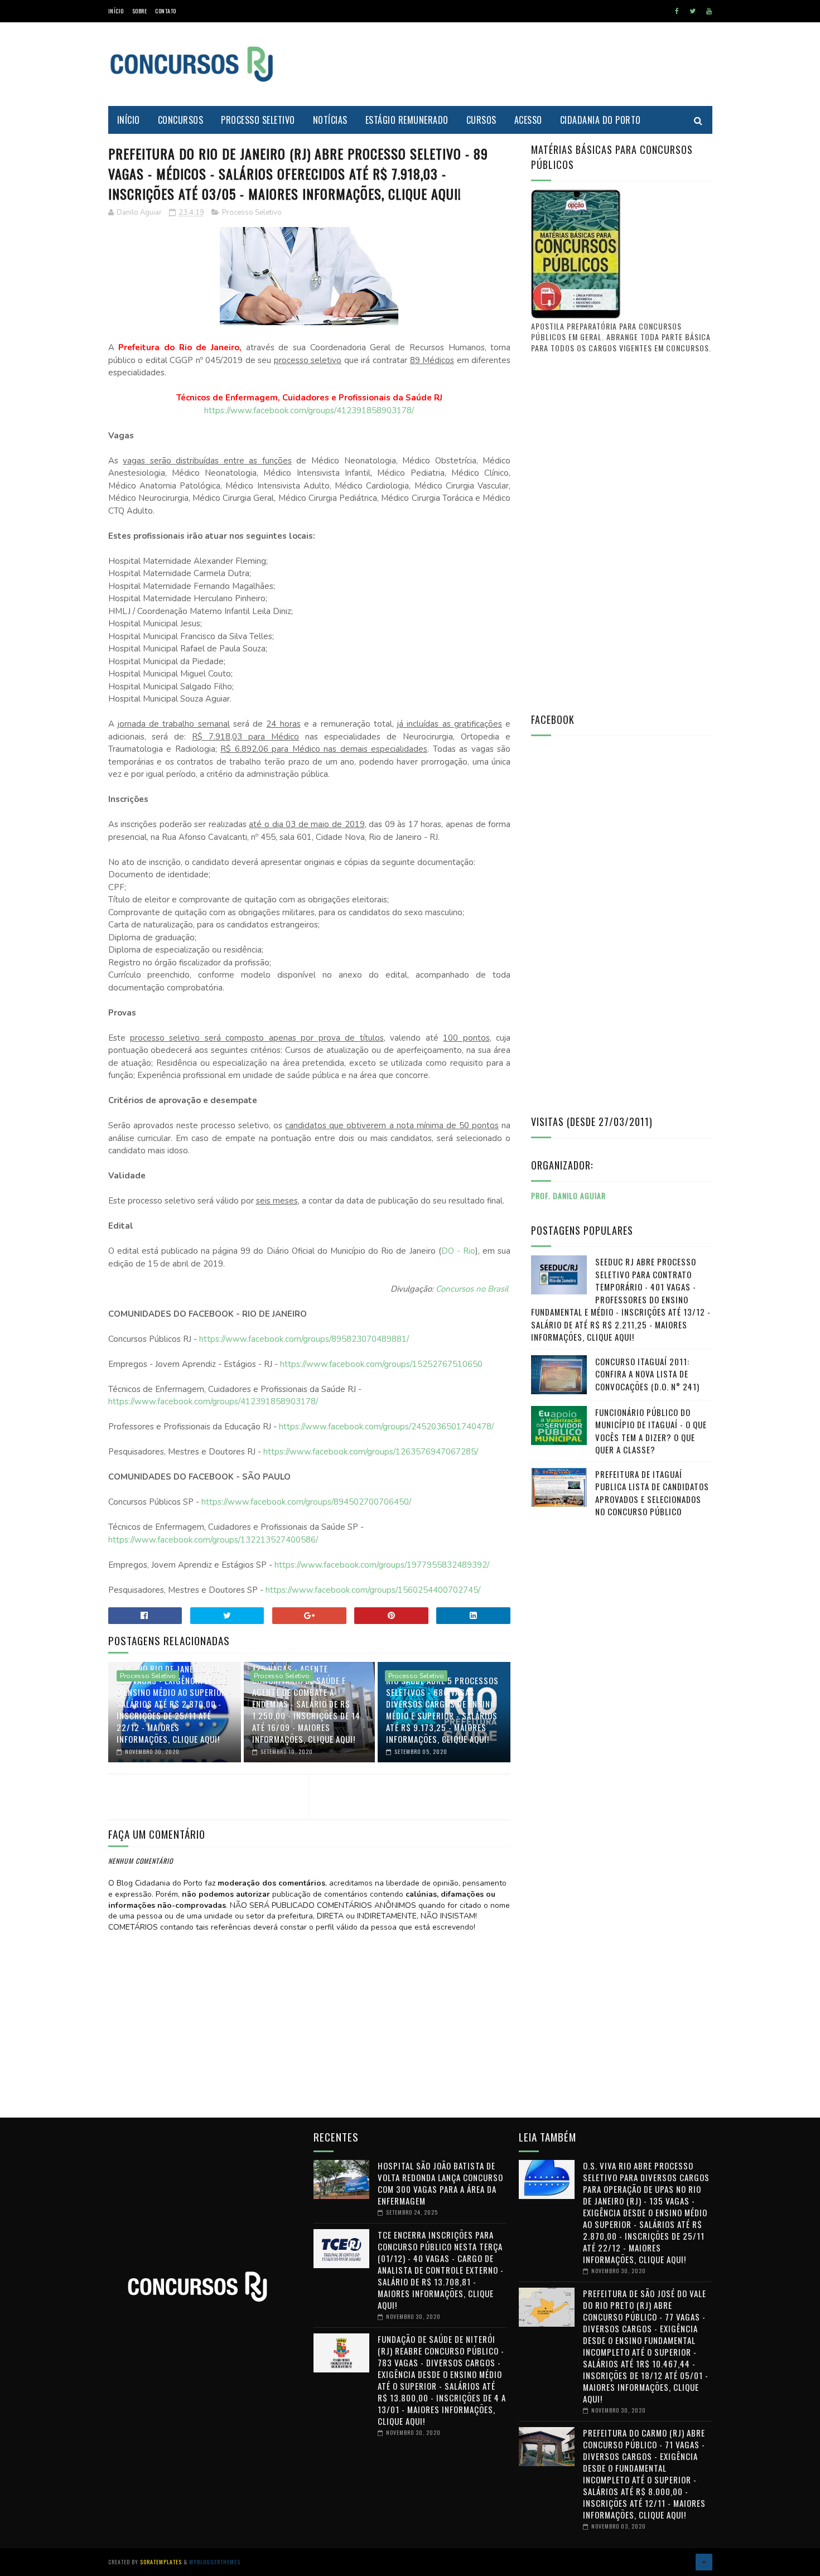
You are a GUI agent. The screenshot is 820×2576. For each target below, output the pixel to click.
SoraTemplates (161, 2562)
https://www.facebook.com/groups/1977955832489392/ (382, 1565)
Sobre (140, 11)
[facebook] (677, 11)
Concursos (181, 120)
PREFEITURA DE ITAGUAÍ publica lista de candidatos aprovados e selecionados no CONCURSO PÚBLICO (652, 1493)
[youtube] (709, 11)
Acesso (528, 120)
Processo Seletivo (258, 120)
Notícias (330, 120)
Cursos (481, 120)
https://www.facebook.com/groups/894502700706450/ (306, 1502)
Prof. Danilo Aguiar (568, 1195)
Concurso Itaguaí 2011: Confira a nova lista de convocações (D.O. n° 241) (647, 1374)
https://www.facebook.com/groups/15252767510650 (381, 1364)
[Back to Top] (704, 2562)
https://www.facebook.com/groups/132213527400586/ (213, 1540)
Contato (166, 11)
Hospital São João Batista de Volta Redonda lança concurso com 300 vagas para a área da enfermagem (440, 2183)
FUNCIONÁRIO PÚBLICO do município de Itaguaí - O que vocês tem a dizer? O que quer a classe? (651, 1431)
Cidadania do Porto (600, 120)
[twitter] (693, 11)
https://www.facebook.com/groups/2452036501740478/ (386, 1427)
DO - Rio (458, 1251)
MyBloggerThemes (215, 2562)
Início (116, 11)
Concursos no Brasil (472, 1289)
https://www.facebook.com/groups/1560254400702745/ (373, 1590)
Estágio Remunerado (407, 120)
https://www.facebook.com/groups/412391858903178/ (309, 410)
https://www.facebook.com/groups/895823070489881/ (304, 1339)
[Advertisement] (509, 64)
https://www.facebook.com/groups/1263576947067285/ (371, 1452)
